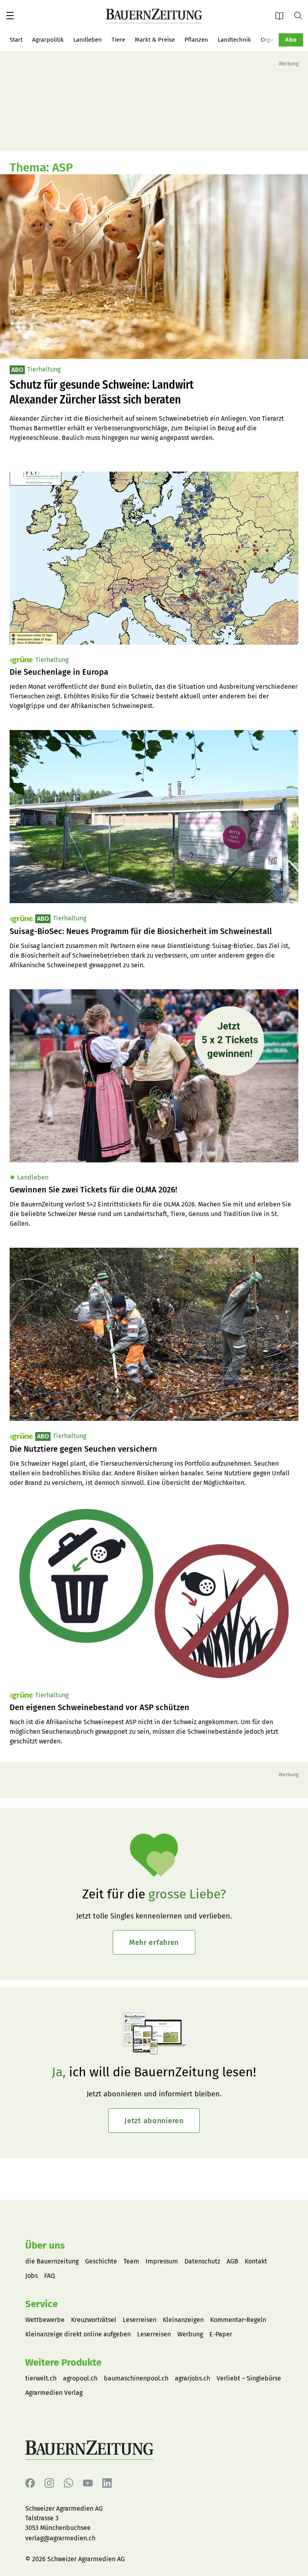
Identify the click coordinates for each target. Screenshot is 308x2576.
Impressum (162, 2261)
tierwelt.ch (41, 2378)
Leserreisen (140, 2320)
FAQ (50, 2276)
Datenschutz (202, 2261)
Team (131, 2261)
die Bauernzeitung (52, 2261)
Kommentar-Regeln (238, 2320)
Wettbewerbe (45, 2320)
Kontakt (256, 2261)
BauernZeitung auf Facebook (30, 2483)
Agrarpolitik (48, 40)
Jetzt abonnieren (154, 2121)
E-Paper (282, 15)
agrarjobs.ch (192, 2378)
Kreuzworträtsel (94, 2320)
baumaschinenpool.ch (136, 2378)
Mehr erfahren (154, 1943)
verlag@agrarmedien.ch (60, 2538)
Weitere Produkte (63, 2362)
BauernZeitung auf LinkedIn (107, 2483)
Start (16, 40)
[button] (10, 16)
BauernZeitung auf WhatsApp (69, 2483)
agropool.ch (80, 2378)
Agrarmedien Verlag (54, 2393)
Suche (301, 15)
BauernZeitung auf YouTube (88, 2483)
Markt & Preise (155, 40)
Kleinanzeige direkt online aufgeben (78, 2334)
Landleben (88, 40)
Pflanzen (196, 40)
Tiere (118, 40)
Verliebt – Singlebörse (249, 2378)
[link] (154, 672)
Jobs (31, 2276)
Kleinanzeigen (183, 2320)
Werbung (190, 2334)
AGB (232, 2261)
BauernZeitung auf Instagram (49, 2483)
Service (42, 2304)
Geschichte (101, 2261)
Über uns (45, 2245)
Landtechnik (234, 40)
